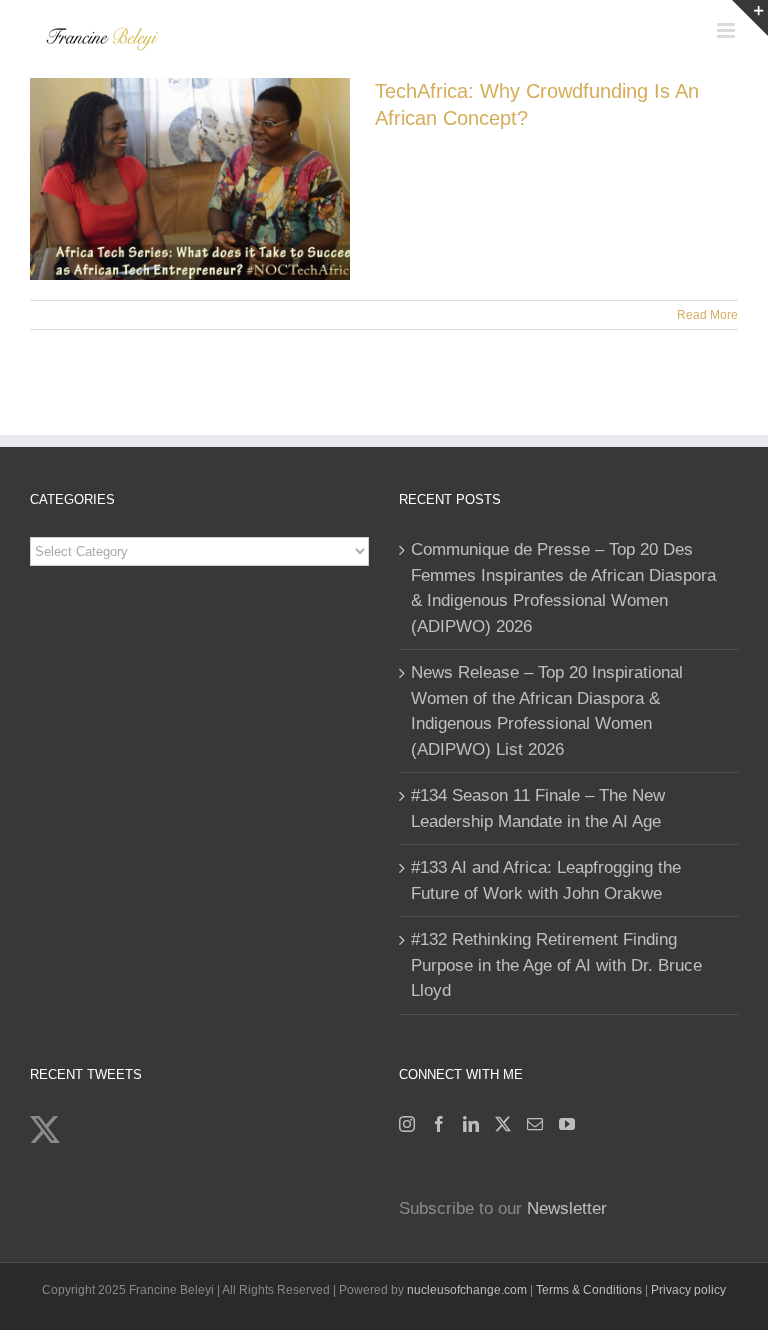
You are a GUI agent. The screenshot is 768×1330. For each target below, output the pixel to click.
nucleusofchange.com (467, 1290)
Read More (707, 315)
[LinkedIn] (471, 1124)
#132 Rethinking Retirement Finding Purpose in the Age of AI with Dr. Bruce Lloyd (556, 965)
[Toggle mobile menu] (727, 30)
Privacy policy (688, 1290)
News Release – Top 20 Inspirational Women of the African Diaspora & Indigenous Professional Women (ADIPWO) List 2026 (547, 711)
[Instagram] (407, 1124)
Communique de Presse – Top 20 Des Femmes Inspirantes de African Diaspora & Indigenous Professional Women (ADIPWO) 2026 (563, 588)
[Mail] (535, 1124)
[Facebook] (439, 1124)
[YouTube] (567, 1124)
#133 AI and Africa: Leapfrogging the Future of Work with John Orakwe (546, 880)
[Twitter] (503, 1124)
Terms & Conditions (590, 1290)
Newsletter (567, 1208)
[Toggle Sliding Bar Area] (750, 18)
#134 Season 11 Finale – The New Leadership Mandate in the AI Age (538, 808)
